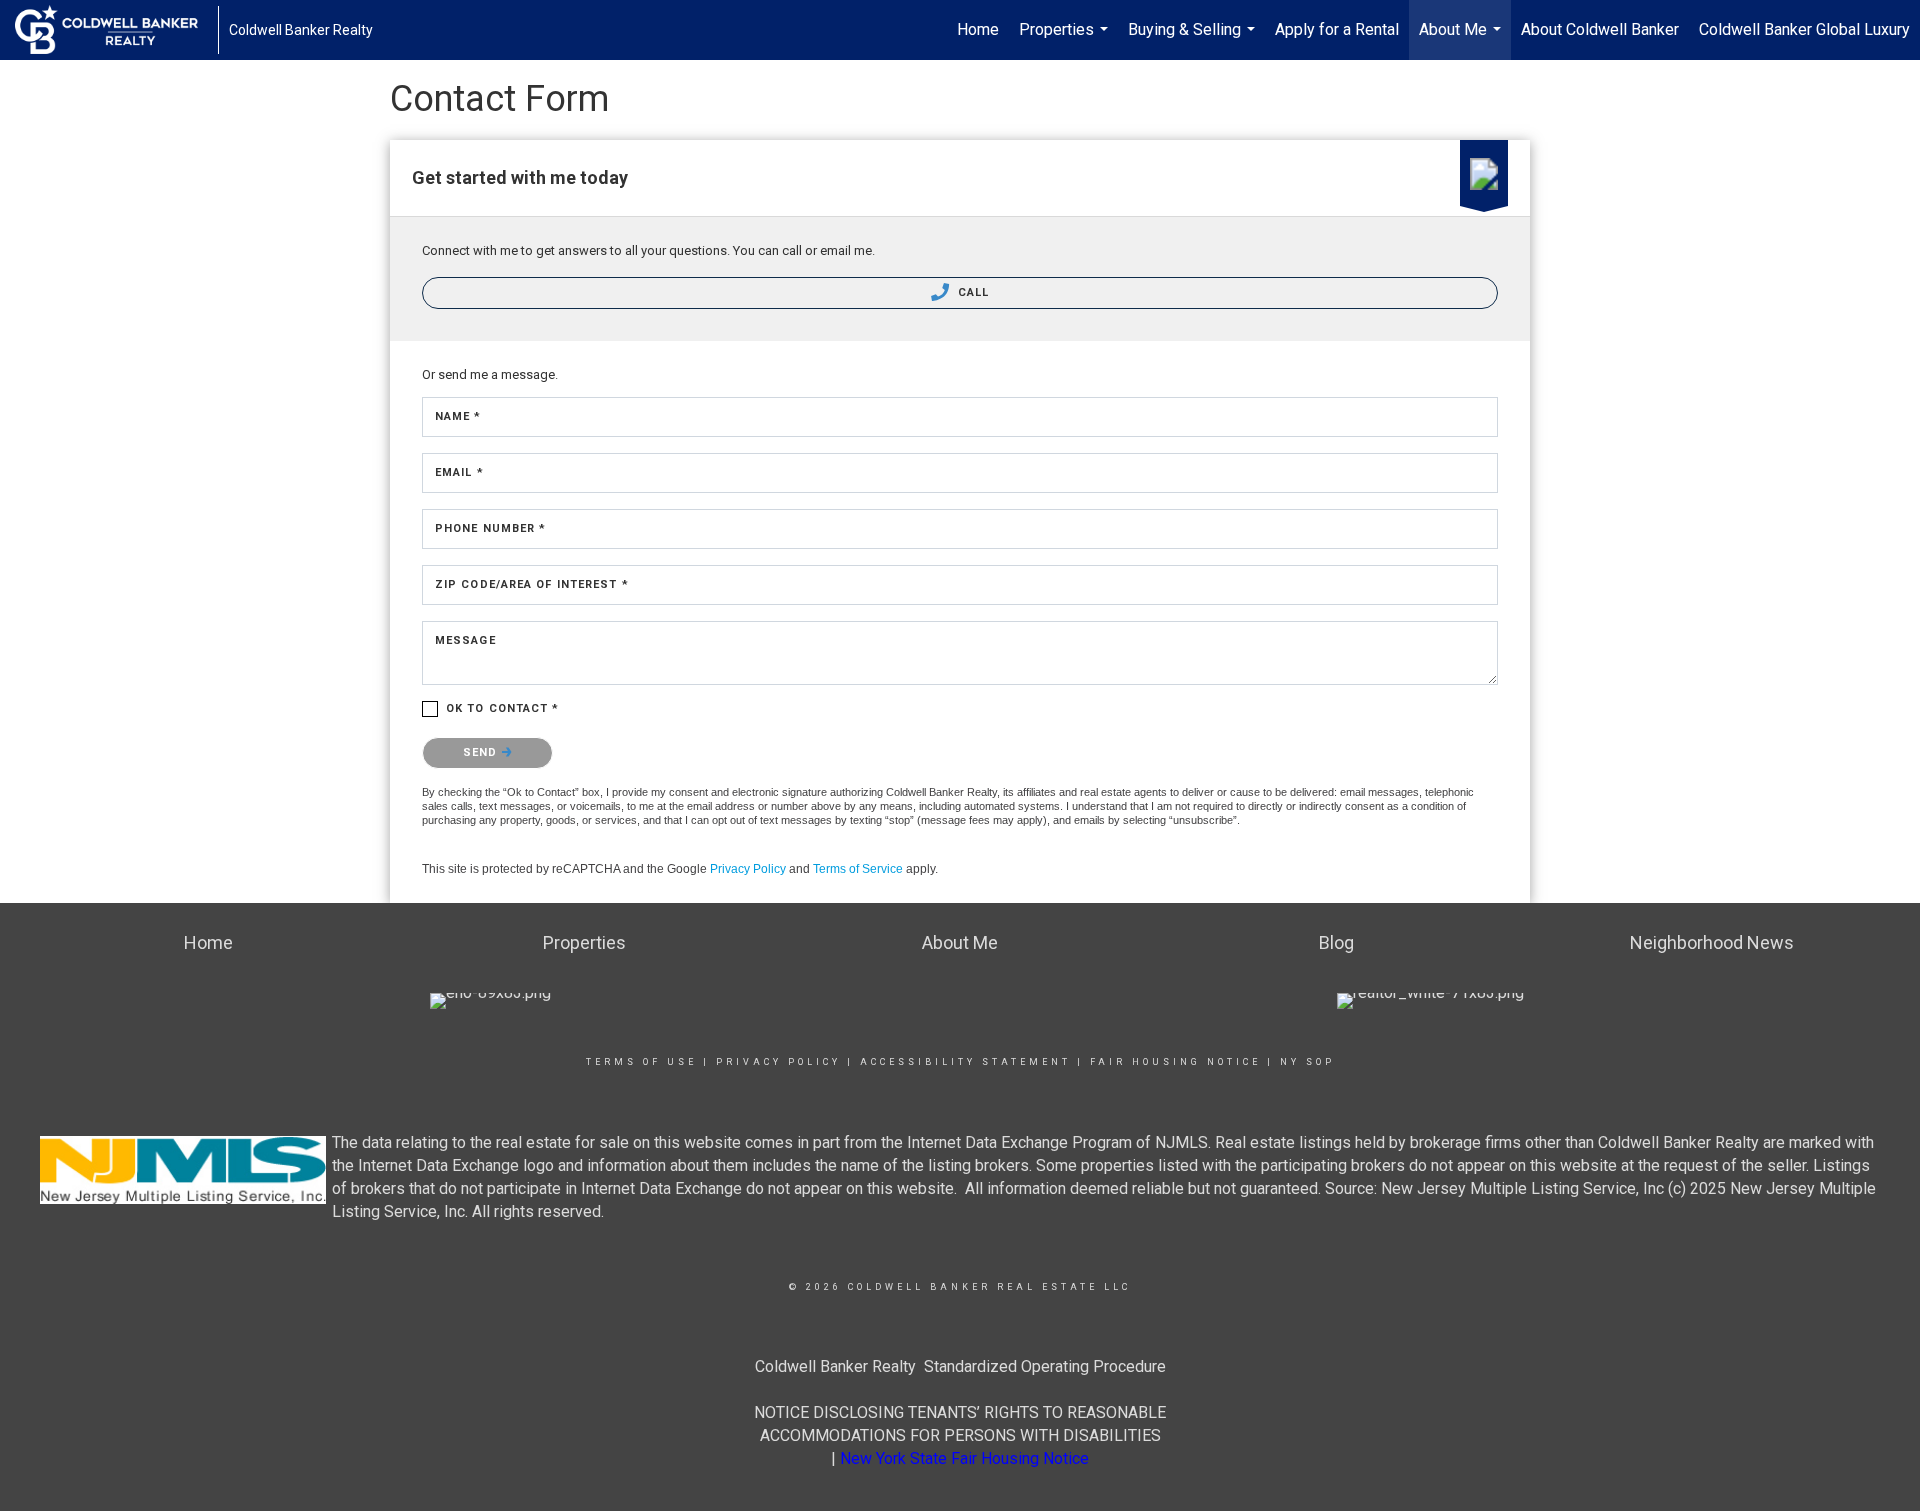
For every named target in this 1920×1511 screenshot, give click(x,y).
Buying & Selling (1194, 40)
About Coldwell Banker (1600, 29)
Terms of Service (858, 869)
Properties (1066, 40)
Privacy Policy (748, 869)
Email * (459, 472)
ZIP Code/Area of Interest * (532, 584)
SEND (482, 752)
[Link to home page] (116, 30)
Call (972, 292)
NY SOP (1307, 1062)
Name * (458, 416)
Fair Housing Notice (1175, 1062)
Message (465, 640)
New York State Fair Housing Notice (964, 1458)
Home (978, 29)
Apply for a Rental (1337, 29)
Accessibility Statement (965, 1062)
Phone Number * (490, 528)
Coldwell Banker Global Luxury (1804, 29)
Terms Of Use (641, 1062)
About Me (1462, 40)
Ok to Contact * (503, 708)
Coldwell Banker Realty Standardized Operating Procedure (960, 1366)
